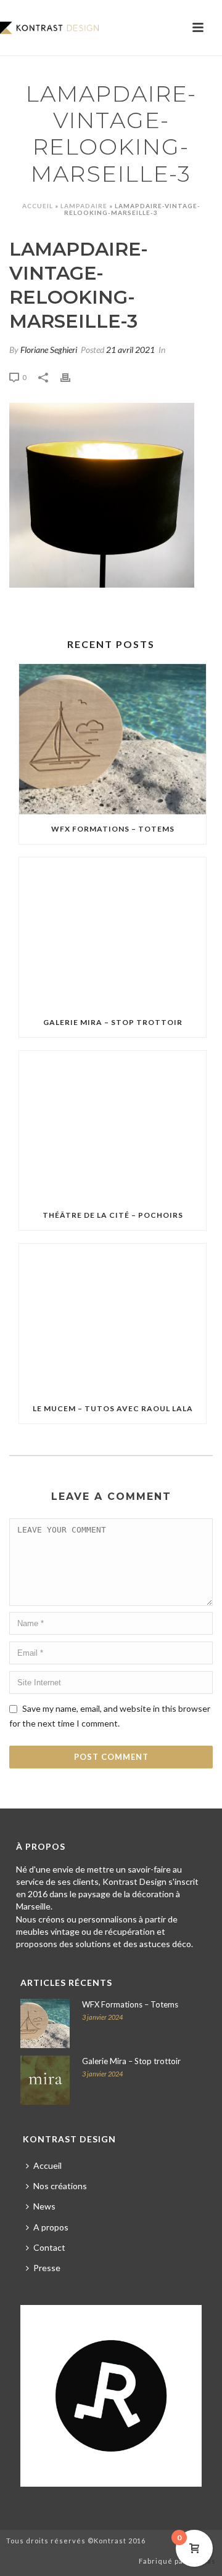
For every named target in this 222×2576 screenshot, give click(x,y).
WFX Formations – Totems (113, 829)
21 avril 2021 (130, 350)
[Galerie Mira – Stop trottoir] (113, 933)
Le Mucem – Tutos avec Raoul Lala (113, 1408)
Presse (47, 2268)
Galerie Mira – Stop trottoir (113, 1022)
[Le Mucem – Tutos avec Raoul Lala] (113, 1319)
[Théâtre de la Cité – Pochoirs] (113, 1126)
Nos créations (60, 2186)
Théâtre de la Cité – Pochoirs (113, 1215)
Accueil (38, 206)
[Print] (72, 376)
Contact (49, 2247)
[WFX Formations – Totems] (113, 739)
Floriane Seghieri (49, 350)
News (44, 2206)
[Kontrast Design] (49, 28)
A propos (51, 2227)
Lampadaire (84, 206)
